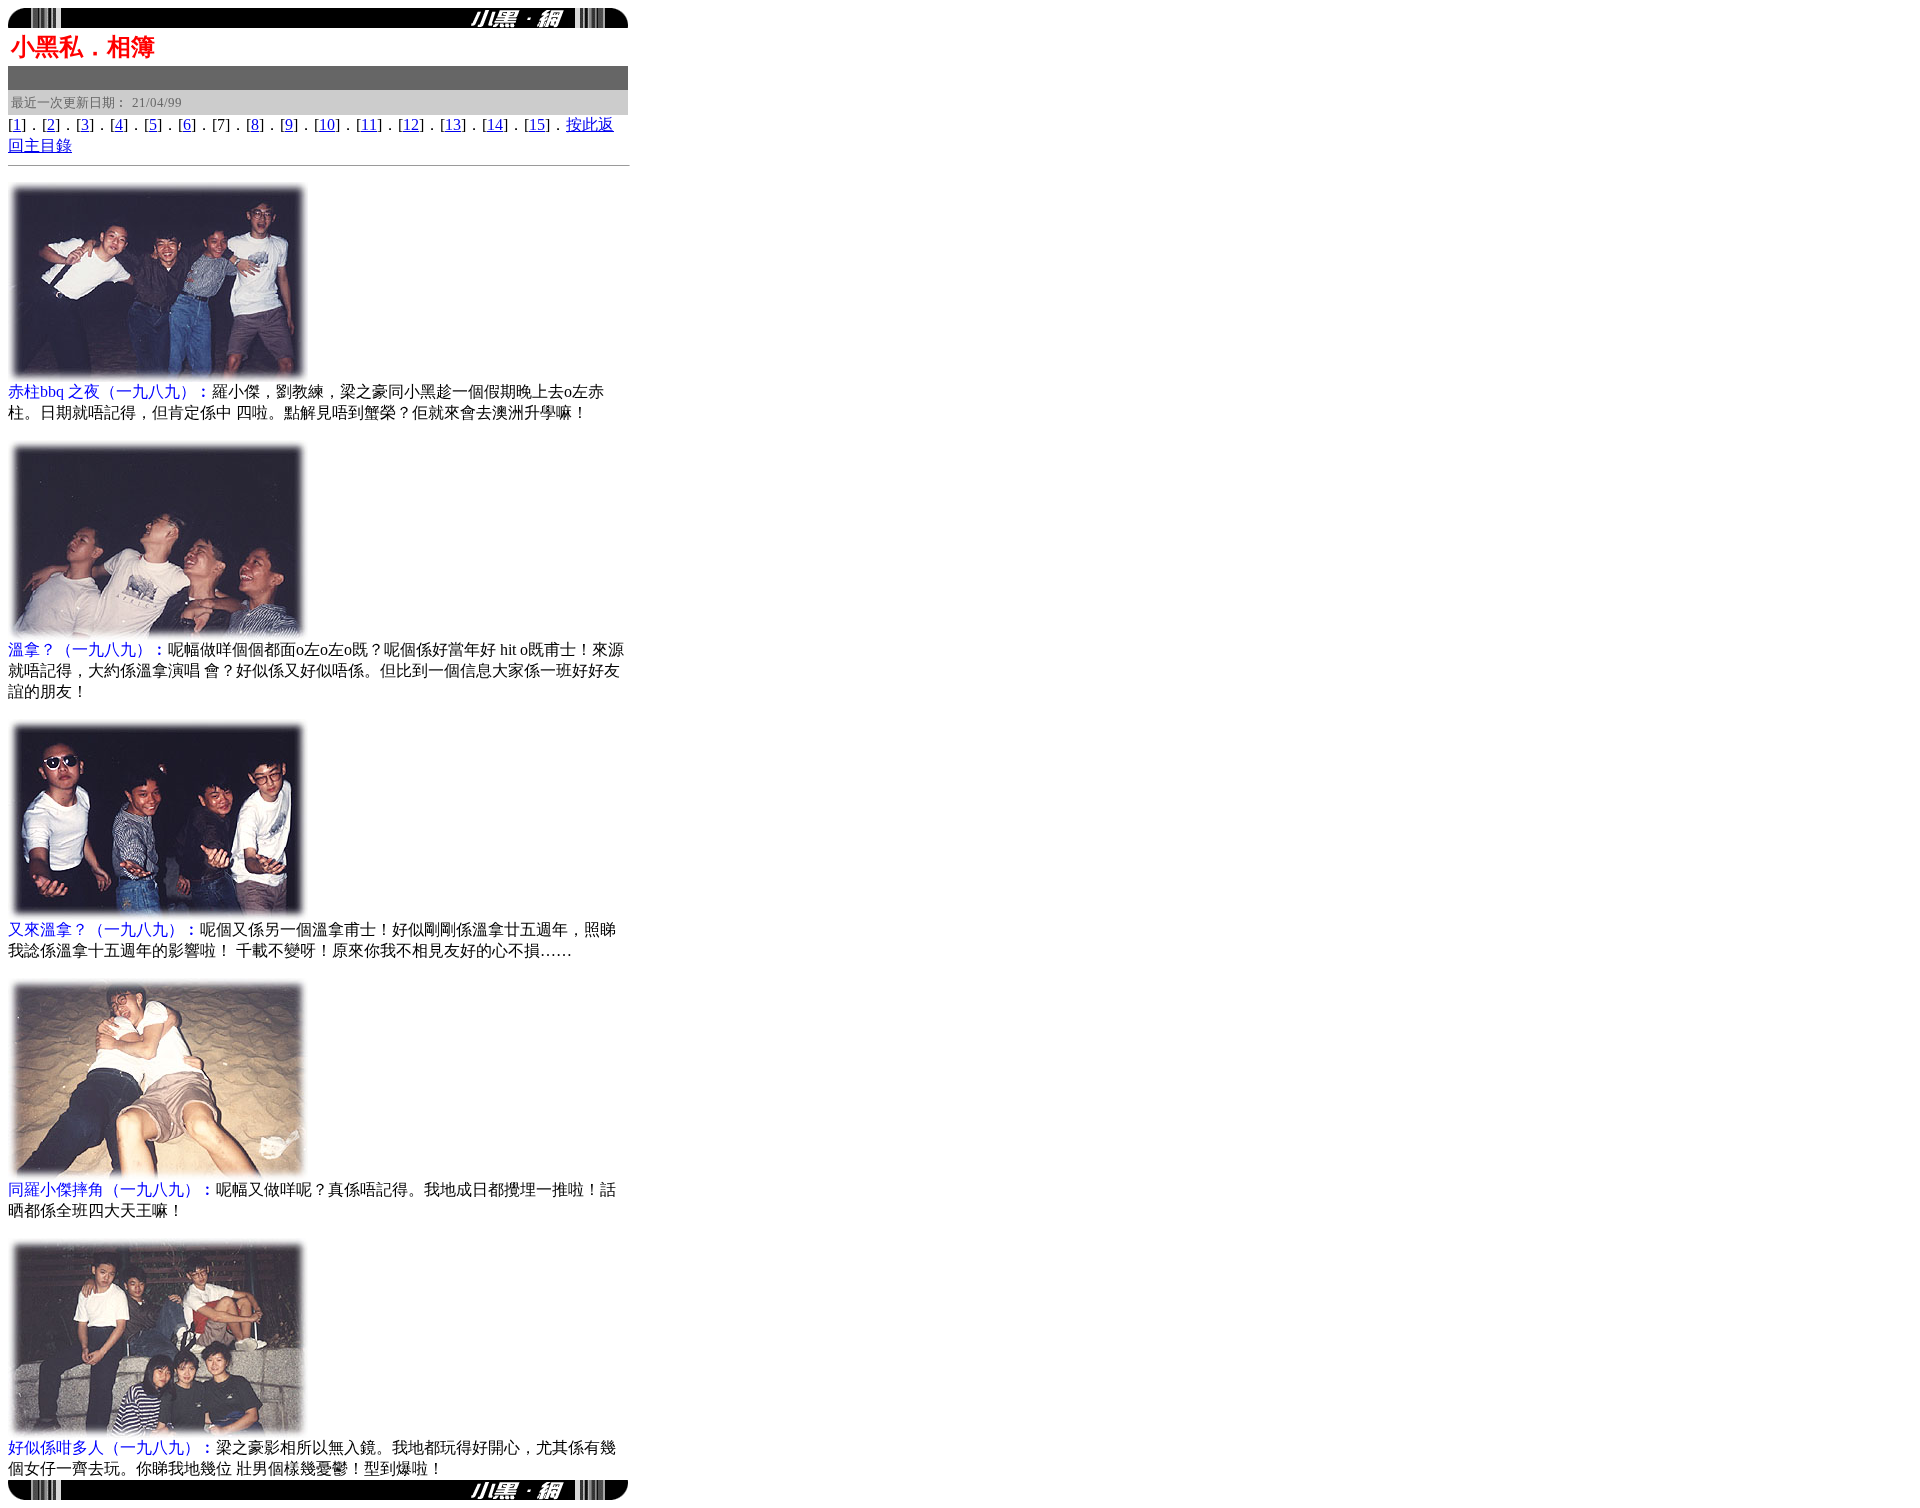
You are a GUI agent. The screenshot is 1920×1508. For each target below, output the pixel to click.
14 (495, 124)
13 (453, 124)
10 (327, 124)
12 (411, 124)
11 (369, 124)
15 (537, 124)
